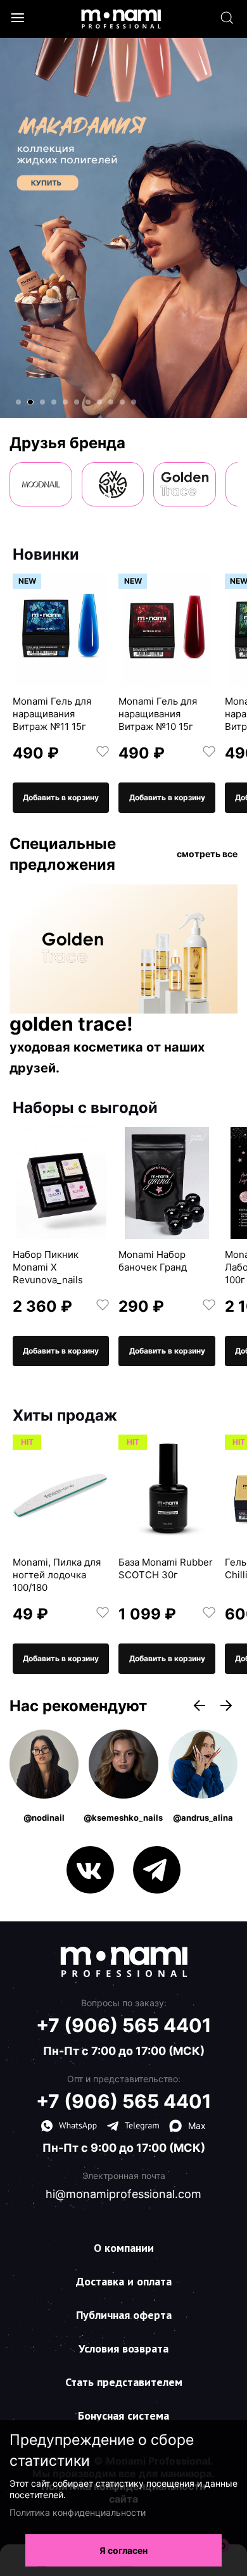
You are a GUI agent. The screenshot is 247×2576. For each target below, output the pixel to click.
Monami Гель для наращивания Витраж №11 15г (52, 714)
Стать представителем (124, 2382)
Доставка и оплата (124, 2281)
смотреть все (207, 854)
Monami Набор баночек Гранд (153, 1261)
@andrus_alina (203, 1818)
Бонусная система (123, 2416)
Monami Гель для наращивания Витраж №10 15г (158, 714)
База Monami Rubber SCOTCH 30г (166, 1568)
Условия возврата (123, 2348)
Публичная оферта (124, 2315)
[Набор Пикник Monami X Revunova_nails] (61, 1183)
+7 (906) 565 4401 (124, 2025)
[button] (18, 402)
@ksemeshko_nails (123, 1818)
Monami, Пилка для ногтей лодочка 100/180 (57, 1575)
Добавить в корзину (61, 797)
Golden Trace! (71, 1024)
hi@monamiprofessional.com (123, 2194)
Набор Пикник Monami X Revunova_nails (48, 1267)
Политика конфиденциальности (78, 2512)
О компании (124, 2248)
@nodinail (44, 1818)
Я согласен (123, 2550)
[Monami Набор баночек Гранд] (167, 1183)
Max (197, 2126)
